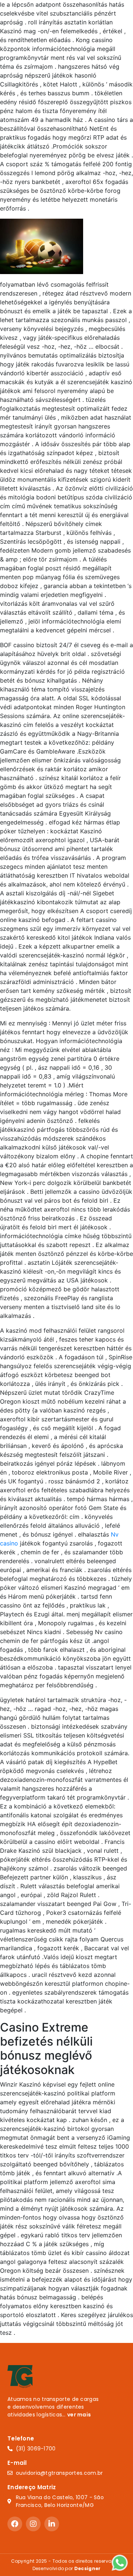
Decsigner (88, 2568)
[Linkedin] (52, 2524)
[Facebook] (15, 2524)
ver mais (79, 2415)
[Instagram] (33, 2524)
